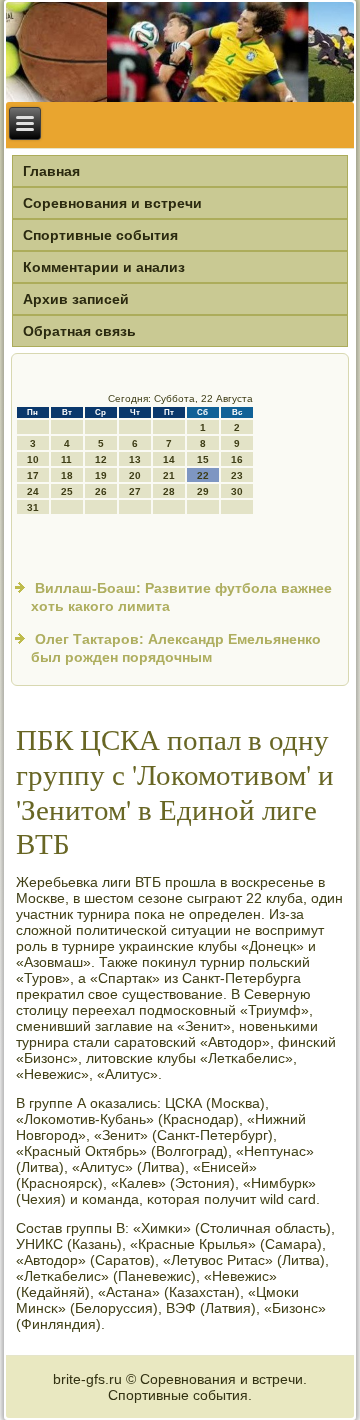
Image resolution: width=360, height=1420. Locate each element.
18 (67, 475)
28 (169, 491)
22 (203, 475)
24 (33, 491)
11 (66, 459)
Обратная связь (79, 331)
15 (203, 459)
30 (237, 491)
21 (169, 475)
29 (203, 491)
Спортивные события (100, 235)
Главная (51, 171)
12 (101, 459)
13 (135, 459)
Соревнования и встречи (112, 203)
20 (135, 475)
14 (169, 459)
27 (135, 491)
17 (33, 475)
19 (101, 475)
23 (237, 475)
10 (33, 459)
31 (33, 507)
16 (237, 459)
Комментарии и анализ (104, 267)
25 (67, 491)
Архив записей (76, 299)
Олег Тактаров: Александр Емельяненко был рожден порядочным (176, 648)
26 (101, 491)
